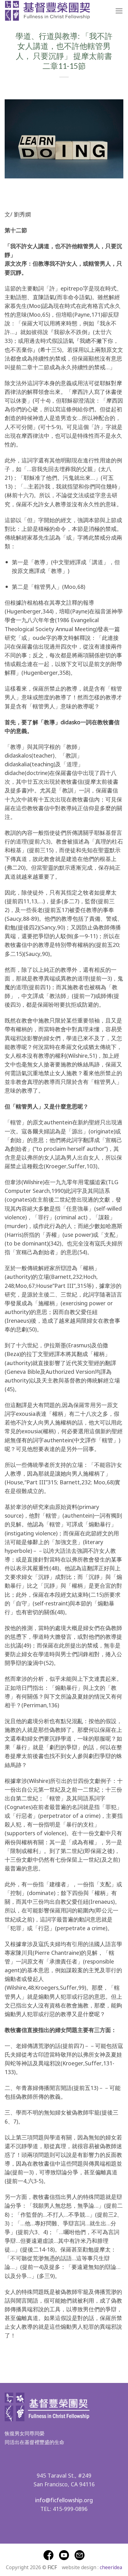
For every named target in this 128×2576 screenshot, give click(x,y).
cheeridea (111, 2567)
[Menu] (119, 11)
